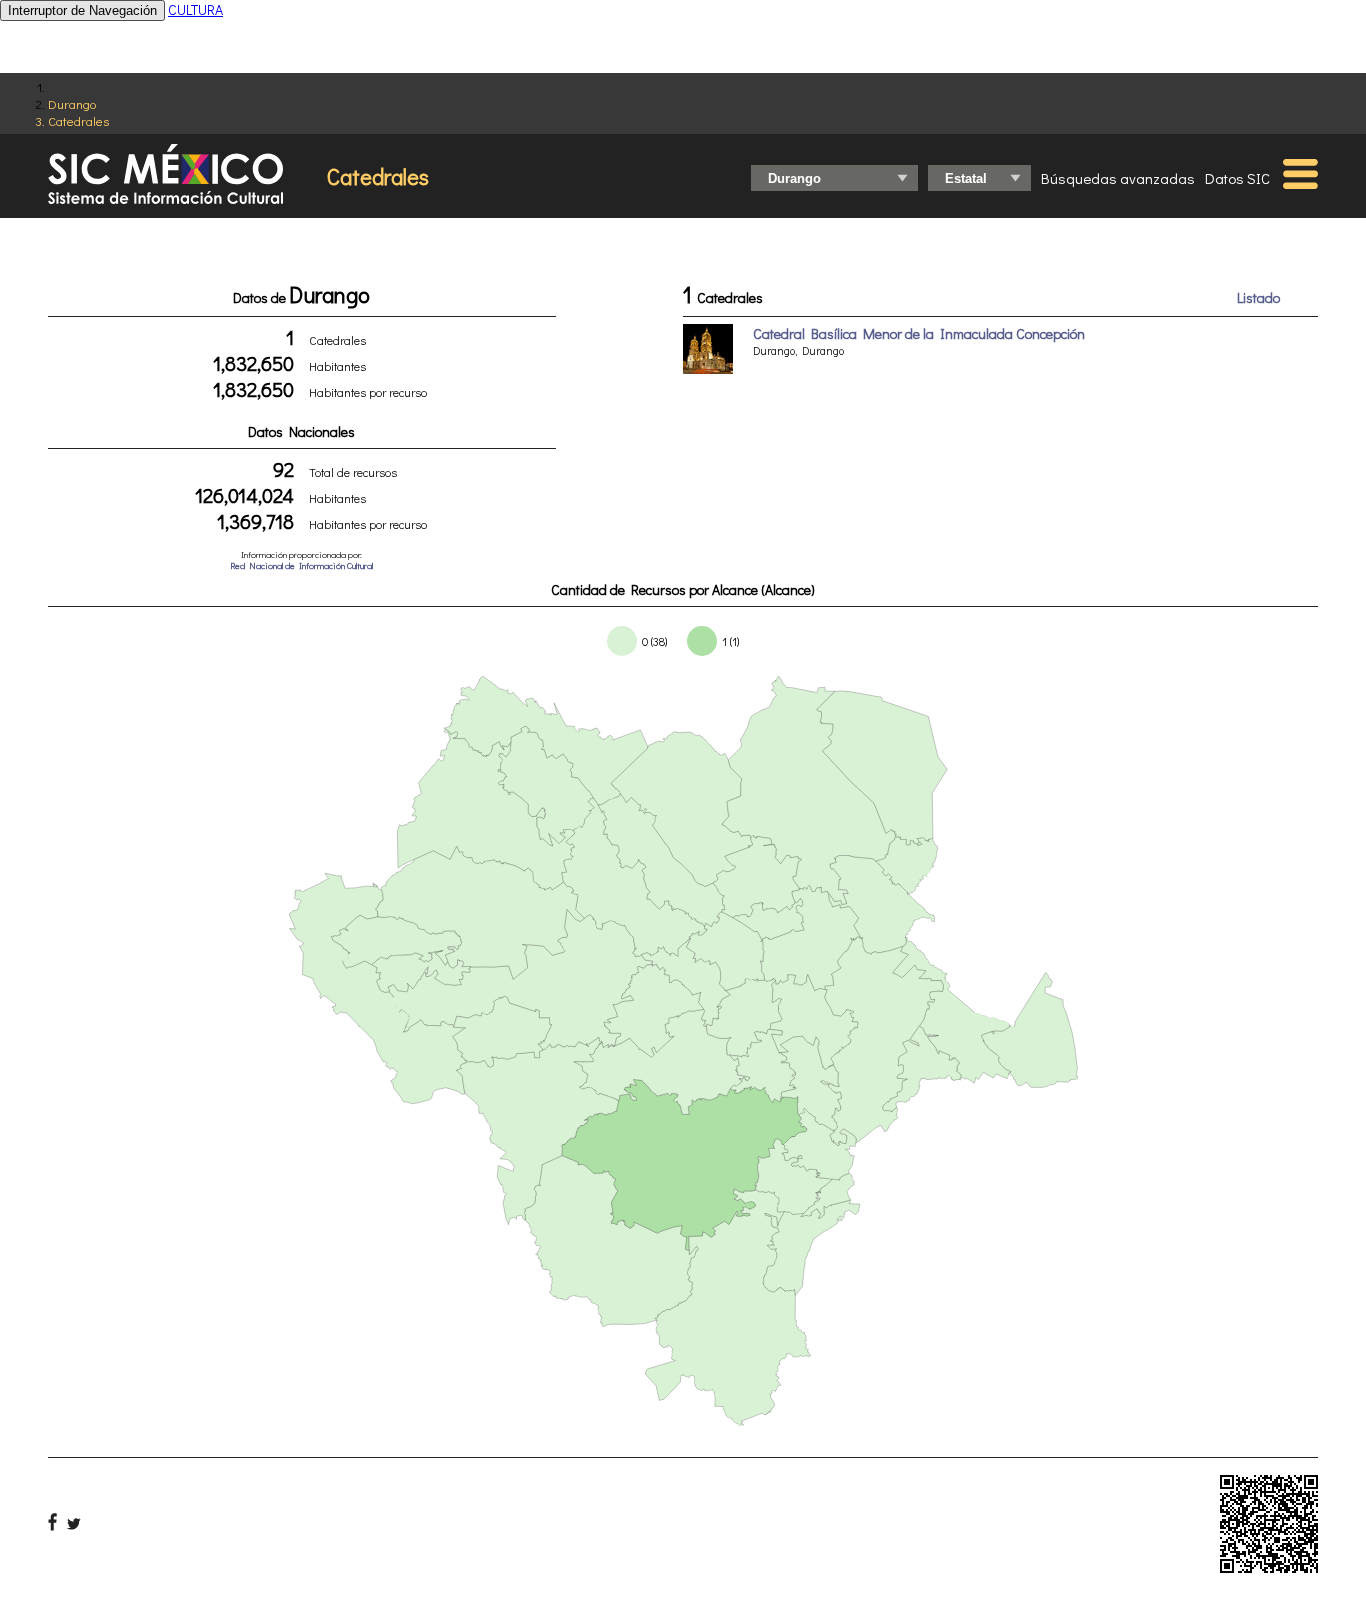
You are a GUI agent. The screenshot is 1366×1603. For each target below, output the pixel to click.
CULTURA (195, 9)
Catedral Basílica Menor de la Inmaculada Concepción (919, 333)
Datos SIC (1237, 178)
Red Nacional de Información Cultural (301, 565)
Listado (1258, 297)
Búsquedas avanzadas (1118, 178)
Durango (72, 103)
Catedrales (78, 120)
